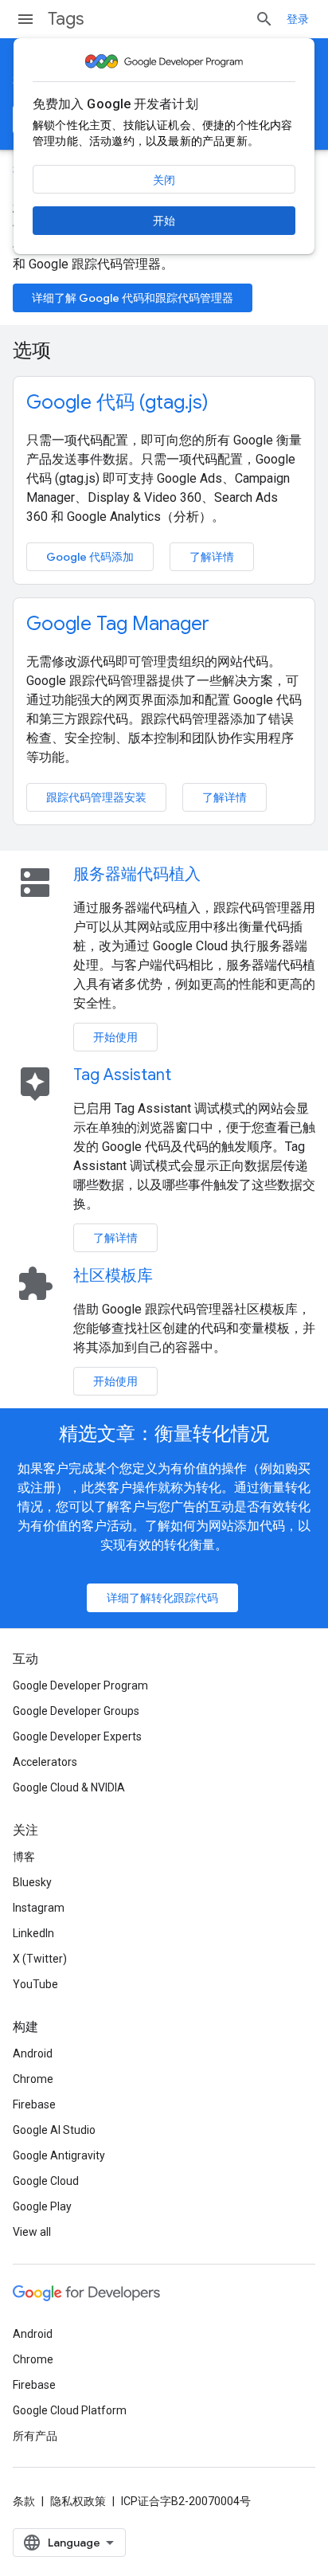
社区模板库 (113, 1276)
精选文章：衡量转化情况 (164, 1434)
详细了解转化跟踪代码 (162, 1598)
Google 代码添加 (90, 557)
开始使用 (115, 1037)
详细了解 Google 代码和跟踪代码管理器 (133, 298)
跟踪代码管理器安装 (96, 797)
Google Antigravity (59, 2155)
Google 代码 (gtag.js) (117, 402)
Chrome (33, 2079)
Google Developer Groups (76, 1711)
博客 (24, 1857)
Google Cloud (46, 2181)
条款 (24, 2501)
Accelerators (45, 1762)
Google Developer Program (80, 1685)
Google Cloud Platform (70, 2410)
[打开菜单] (25, 19)
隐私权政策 (78, 2501)
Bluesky (32, 1882)
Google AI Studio (54, 2130)
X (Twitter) (40, 1959)
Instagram (39, 1908)
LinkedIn (33, 1933)
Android (33, 2053)
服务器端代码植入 (137, 874)
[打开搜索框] (264, 19)
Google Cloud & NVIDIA (69, 1787)
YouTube (35, 1984)
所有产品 (35, 2436)
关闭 (164, 180)
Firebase (34, 2104)
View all (32, 2232)
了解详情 (212, 557)
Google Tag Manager (118, 624)
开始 (164, 221)
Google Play (42, 2206)
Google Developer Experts (77, 1736)
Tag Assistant (122, 1075)
